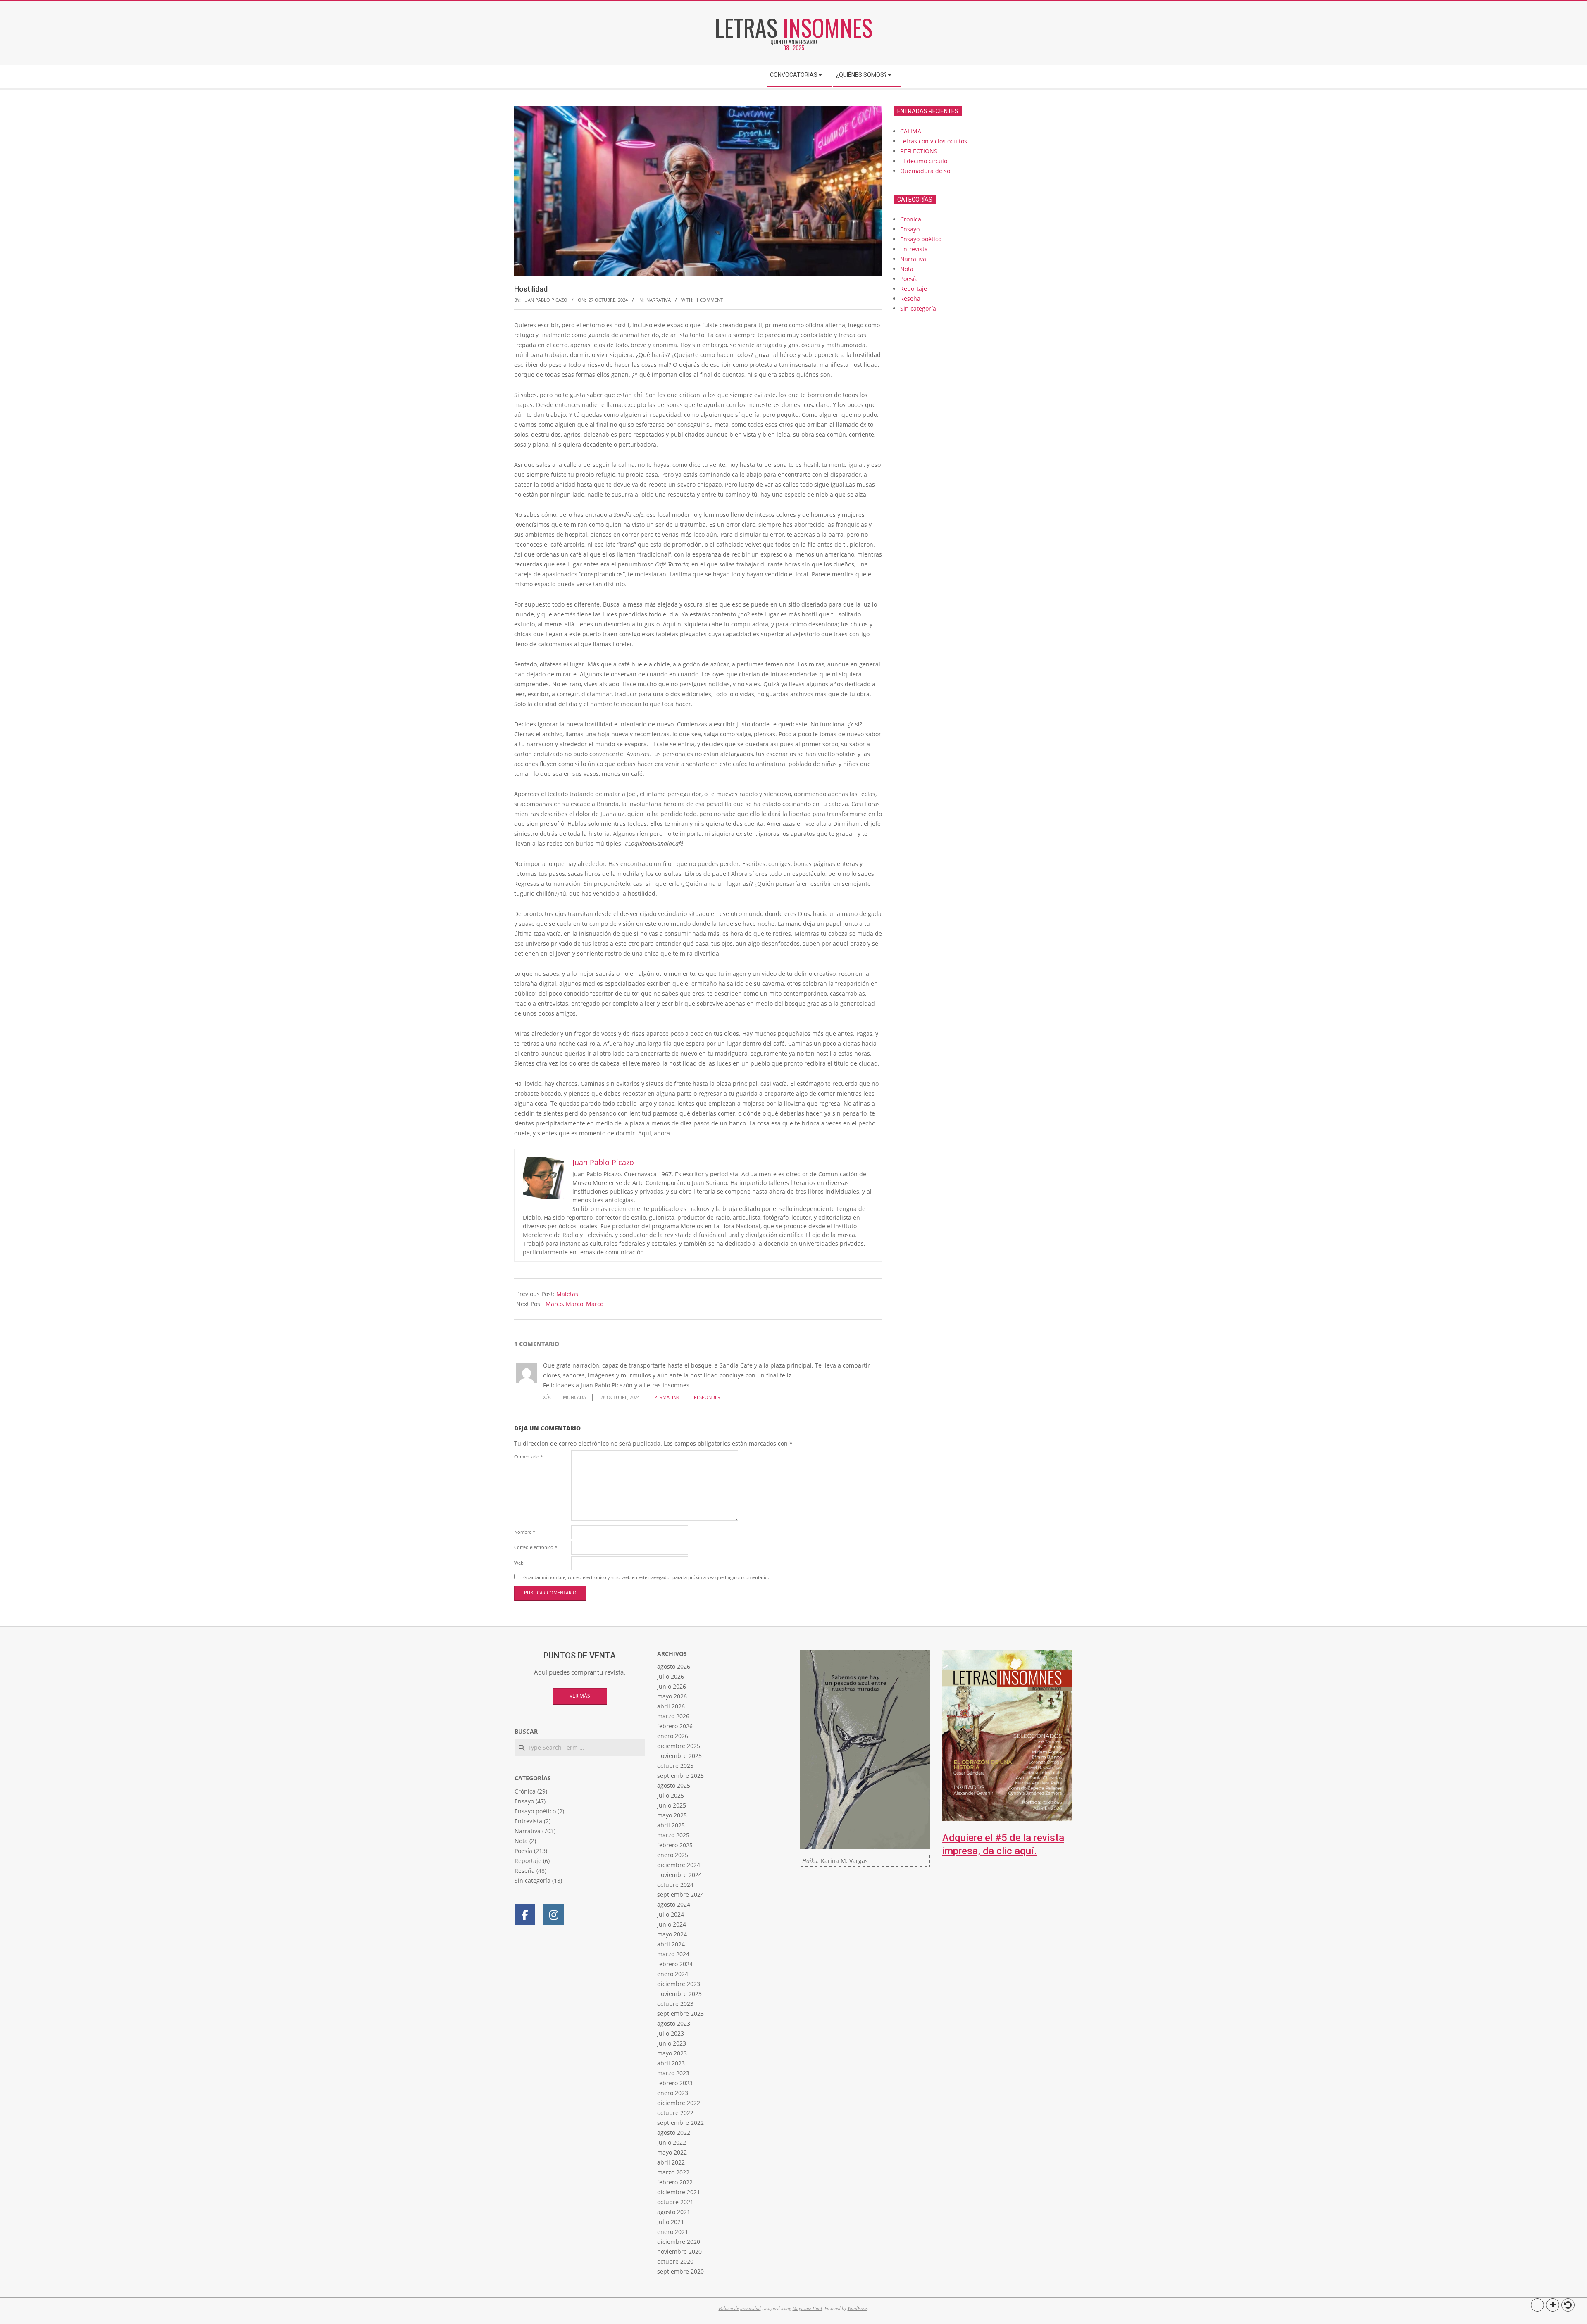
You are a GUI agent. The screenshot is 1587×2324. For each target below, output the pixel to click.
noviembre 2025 (679, 1756)
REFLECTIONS (919, 151)
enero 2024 (673, 1974)
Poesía (909, 279)
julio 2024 (671, 1914)
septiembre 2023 (680, 2014)
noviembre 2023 (679, 1994)
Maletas (567, 1294)
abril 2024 (671, 1944)
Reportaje (914, 289)
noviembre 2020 (679, 2251)
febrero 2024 (675, 1964)
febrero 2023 (675, 2083)
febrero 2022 (675, 2182)
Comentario (529, 1457)
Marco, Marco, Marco (574, 1304)
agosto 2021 (674, 2212)
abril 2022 (671, 2162)
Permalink (667, 1397)
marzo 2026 (673, 1716)
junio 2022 (672, 2142)
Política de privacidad (740, 2308)
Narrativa (659, 300)
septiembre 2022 (680, 2123)
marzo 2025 (673, 1835)
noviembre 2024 (679, 1875)
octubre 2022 (675, 2113)
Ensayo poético (921, 239)
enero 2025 (673, 1855)
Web (519, 1563)
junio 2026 (672, 1686)
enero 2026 (673, 1736)
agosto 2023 (674, 2023)
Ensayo (910, 229)
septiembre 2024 (680, 1895)
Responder (707, 1397)
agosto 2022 (674, 2133)
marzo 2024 (673, 1954)
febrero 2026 (675, 1726)
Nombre (525, 1532)
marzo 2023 (673, 2073)
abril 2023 (671, 2063)
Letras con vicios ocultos (934, 141)
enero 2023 (673, 2093)
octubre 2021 (675, 2202)
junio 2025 (672, 1805)
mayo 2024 (672, 1934)
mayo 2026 (672, 1696)
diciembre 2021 (679, 2192)
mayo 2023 (672, 2053)
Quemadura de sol (926, 171)
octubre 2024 (675, 1885)
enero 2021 (673, 2232)
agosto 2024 (674, 1904)
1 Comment (709, 300)
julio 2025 (671, 1795)
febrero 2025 (675, 1845)
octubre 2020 (675, 2261)
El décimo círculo (924, 161)
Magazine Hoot (807, 2308)
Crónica (911, 219)
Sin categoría (918, 308)
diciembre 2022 (679, 2103)
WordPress (858, 2308)
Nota (907, 269)
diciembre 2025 (679, 1746)
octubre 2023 (675, 2004)
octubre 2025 (675, 1766)
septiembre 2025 (680, 1776)
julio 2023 (671, 2033)
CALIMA (911, 131)
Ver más (580, 1696)
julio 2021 (671, 2222)
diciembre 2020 (679, 2242)
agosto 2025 (674, 1785)
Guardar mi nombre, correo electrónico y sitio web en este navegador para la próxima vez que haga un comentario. (646, 1577)
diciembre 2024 (679, 1865)
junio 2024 (672, 1924)
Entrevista (914, 249)
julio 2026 (671, 1676)
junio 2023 (672, 2043)
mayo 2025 (672, 1815)
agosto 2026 (674, 1666)
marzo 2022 (673, 2172)
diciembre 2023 (679, 1984)
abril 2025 (671, 1825)
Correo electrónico (536, 1547)
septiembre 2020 (680, 2271)
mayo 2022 (672, 2152)
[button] (1537, 2305)
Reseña (910, 299)
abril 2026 (671, 1706)
